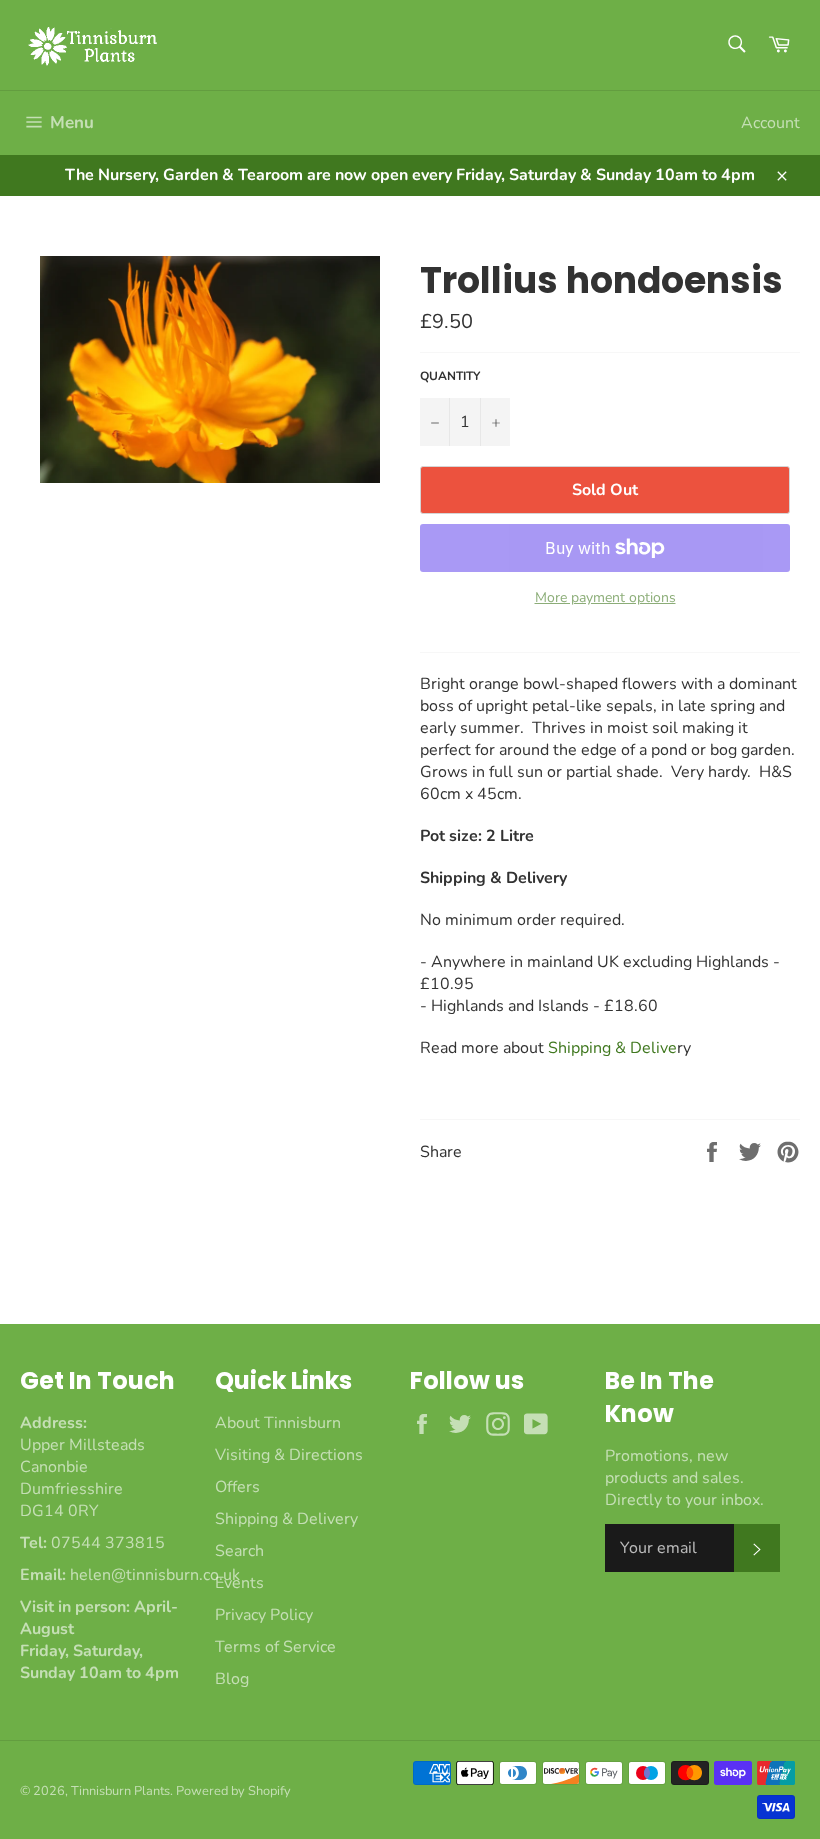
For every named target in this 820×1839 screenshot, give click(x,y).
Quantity (450, 376)
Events (239, 1583)
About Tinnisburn (278, 1423)
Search (239, 1551)
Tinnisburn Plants (120, 1791)
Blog (232, 1679)
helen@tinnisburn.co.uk (155, 1575)
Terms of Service (275, 1647)
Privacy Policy (264, 1615)
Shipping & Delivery (286, 1519)
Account (770, 123)
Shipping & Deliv (612, 1048)
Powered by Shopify (233, 1791)
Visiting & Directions (289, 1455)
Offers (237, 1487)
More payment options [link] (605, 597)
